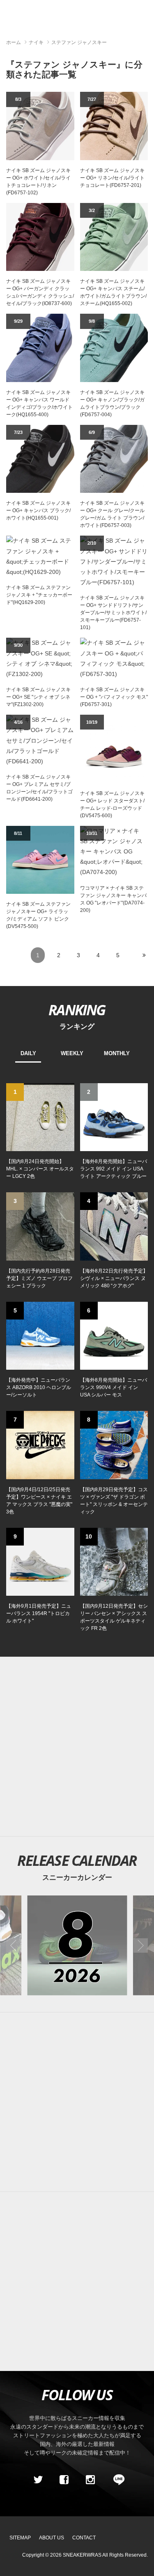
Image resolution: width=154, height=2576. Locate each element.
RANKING (77, 1009)
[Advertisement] (77, 2102)
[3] (40, 1226)
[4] (114, 1226)
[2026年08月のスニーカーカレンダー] (77, 1945)
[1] (40, 1117)
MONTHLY (117, 1053)
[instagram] (90, 2480)
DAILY (28, 1053)
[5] (40, 1335)
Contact (84, 2538)
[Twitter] (38, 2480)
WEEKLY (72, 1053)
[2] (114, 1117)
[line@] (116, 2480)
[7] (40, 1445)
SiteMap (20, 2538)
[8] (114, 1445)
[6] (114, 1335)
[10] (114, 1561)
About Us (52, 2538)
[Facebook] (64, 2480)
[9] (40, 1561)
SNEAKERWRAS (82, 2555)
